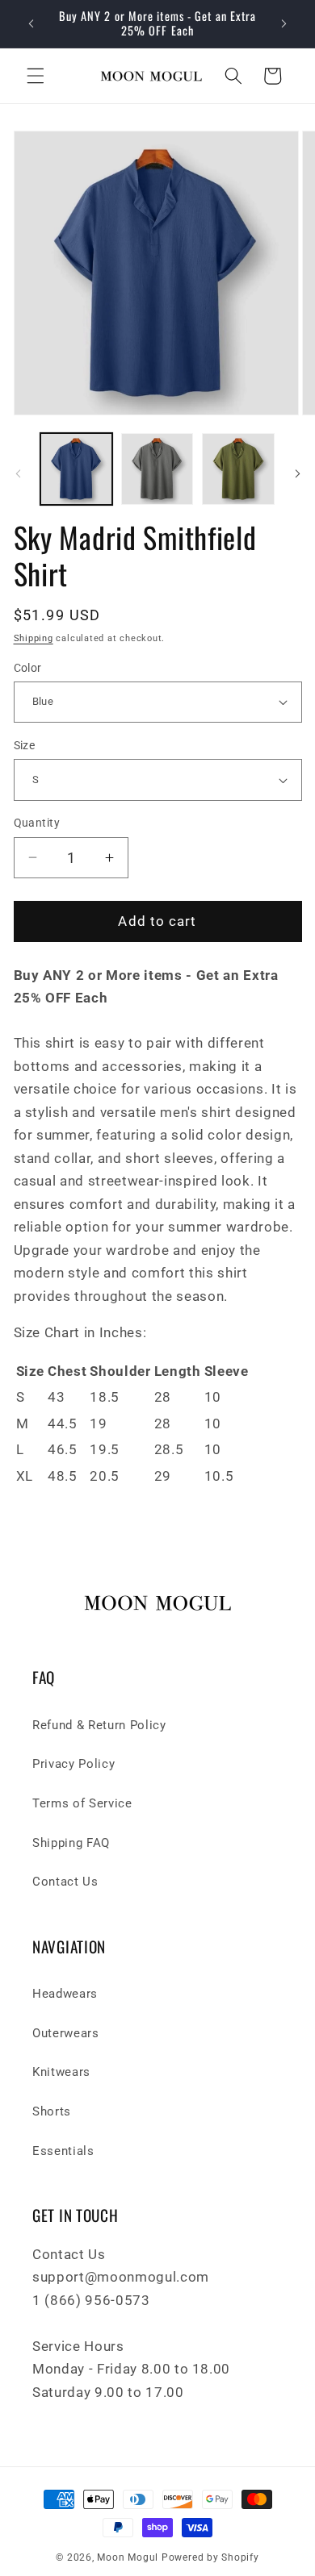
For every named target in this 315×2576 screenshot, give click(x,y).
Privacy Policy (73, 1764)
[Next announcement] (284, 23)
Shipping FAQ (71, 1843)
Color (28, 668)
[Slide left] (18, 473)
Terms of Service (82, 1803)
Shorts (52, 2111)
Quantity (37, 823)
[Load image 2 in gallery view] (157, 469)
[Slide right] (297, 473)
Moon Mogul (128, 2557)
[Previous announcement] (31, 23)
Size (25, 745)
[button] (36, 76)
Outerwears (66, 2033)
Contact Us (65, 1882)
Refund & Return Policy (99, 1725)
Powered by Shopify (210, 2557)
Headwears (65, 1994)
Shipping (34, 638)
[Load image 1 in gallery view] (76, 469)
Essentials (63, 2151)
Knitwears (61, 2072)
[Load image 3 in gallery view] (238, 469)
